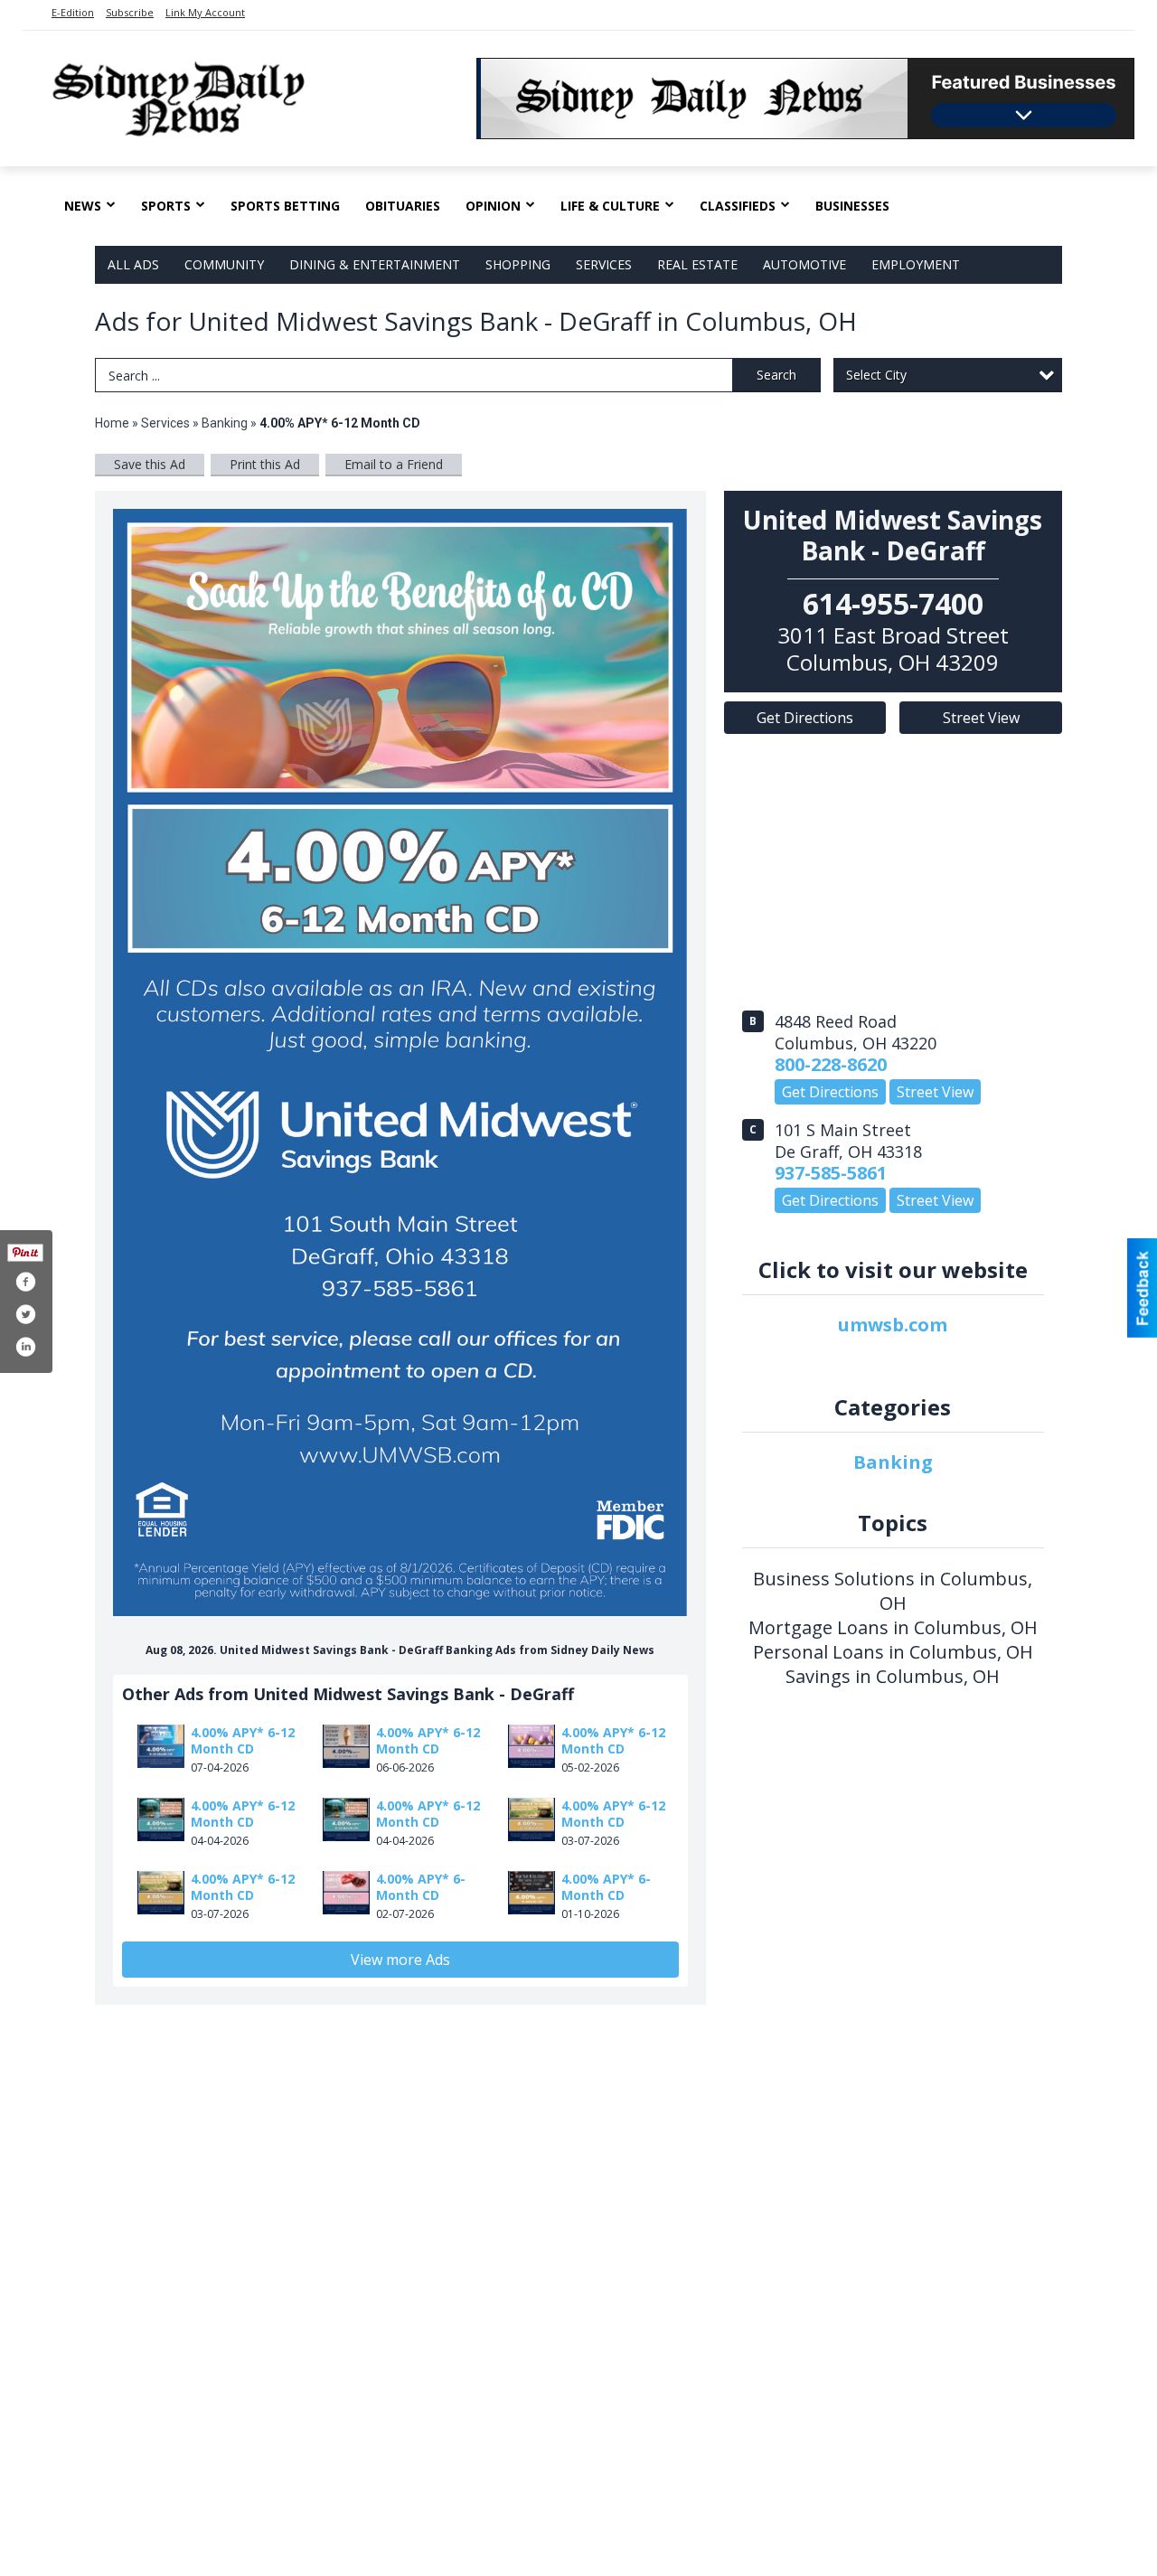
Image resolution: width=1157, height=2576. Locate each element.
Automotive (804, 264)
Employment (916, 264)
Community (224, 264)
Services (604, 264)
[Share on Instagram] (25, 1347)
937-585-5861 (831, 1173)
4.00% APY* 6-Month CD (421, 1887)
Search (776, 375)
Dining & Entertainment (375, 264)
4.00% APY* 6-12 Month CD (243, 1740)
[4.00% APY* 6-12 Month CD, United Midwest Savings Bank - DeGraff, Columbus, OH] (400, 1062)
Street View (981, 718)
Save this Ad (150, 464)
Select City (876, 375)
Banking (226, 423)
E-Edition (73, 12)
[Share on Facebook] (25, 1282)
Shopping (518, 264)
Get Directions (805, 718)
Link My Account (205, 12)
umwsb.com (893, 1325)
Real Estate (697, 264)
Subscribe (130, 12)
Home (112, 423)
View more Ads (400, 1960)
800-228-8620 (831, 1064)
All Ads (133, 264)
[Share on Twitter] (25, 1314)
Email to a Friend (394, 464)
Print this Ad (265, 464)
